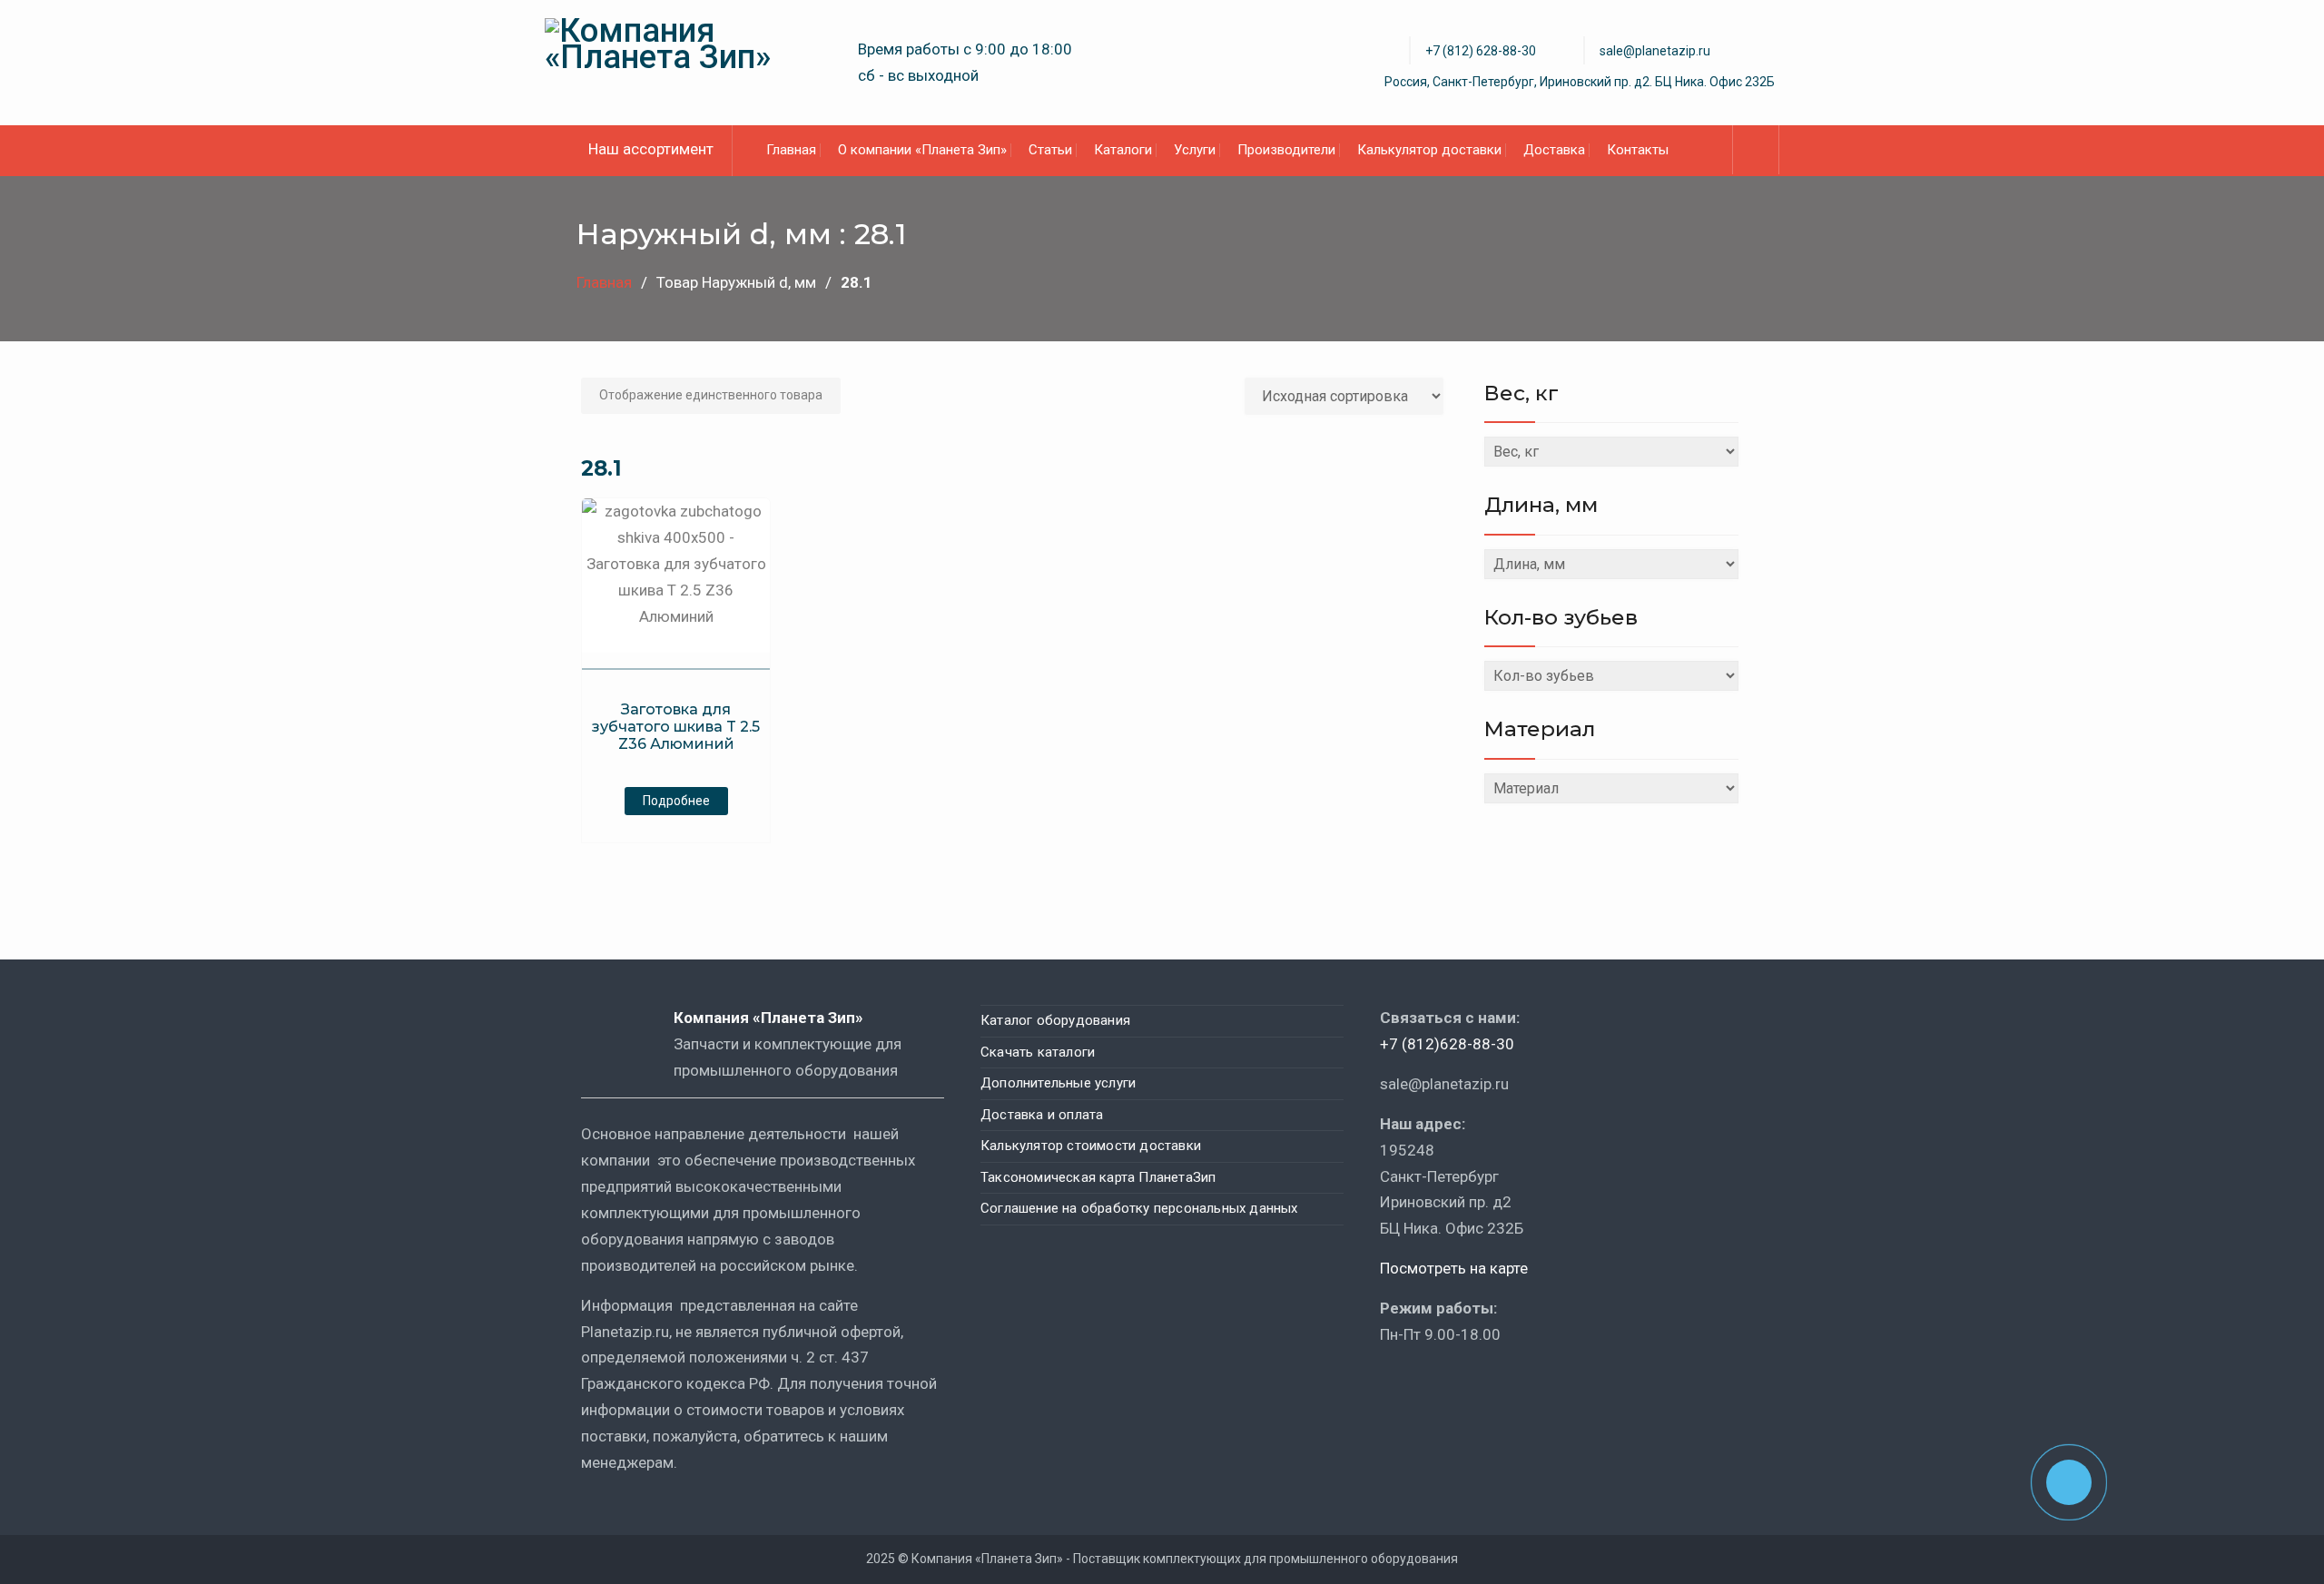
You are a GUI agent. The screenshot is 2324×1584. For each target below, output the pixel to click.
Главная (791, 150)
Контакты (1638, 150)
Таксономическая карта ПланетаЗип (1098, 1177)
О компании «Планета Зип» (922, 150)
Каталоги (1123, 150)
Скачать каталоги (1038, 1052)
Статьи (1050, 150)
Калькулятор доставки (1429, 150)
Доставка (1554, 150)
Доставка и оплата (1042, 1115)
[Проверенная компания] (1429, 1387)
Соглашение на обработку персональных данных (1139, 1208)
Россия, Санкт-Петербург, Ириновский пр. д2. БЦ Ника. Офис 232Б (1580, 82)
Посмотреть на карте (1454, 1268)
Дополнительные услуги (1058, 1083)
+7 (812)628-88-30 (1447, 1044)
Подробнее (676, 801)
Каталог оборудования (1055, 1020)
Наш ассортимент (651, 149)
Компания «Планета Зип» (781, 1018)
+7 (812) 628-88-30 (1481, 51)
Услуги (1195, 150)
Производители (1286, 150)
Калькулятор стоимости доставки (1091, 1146)
